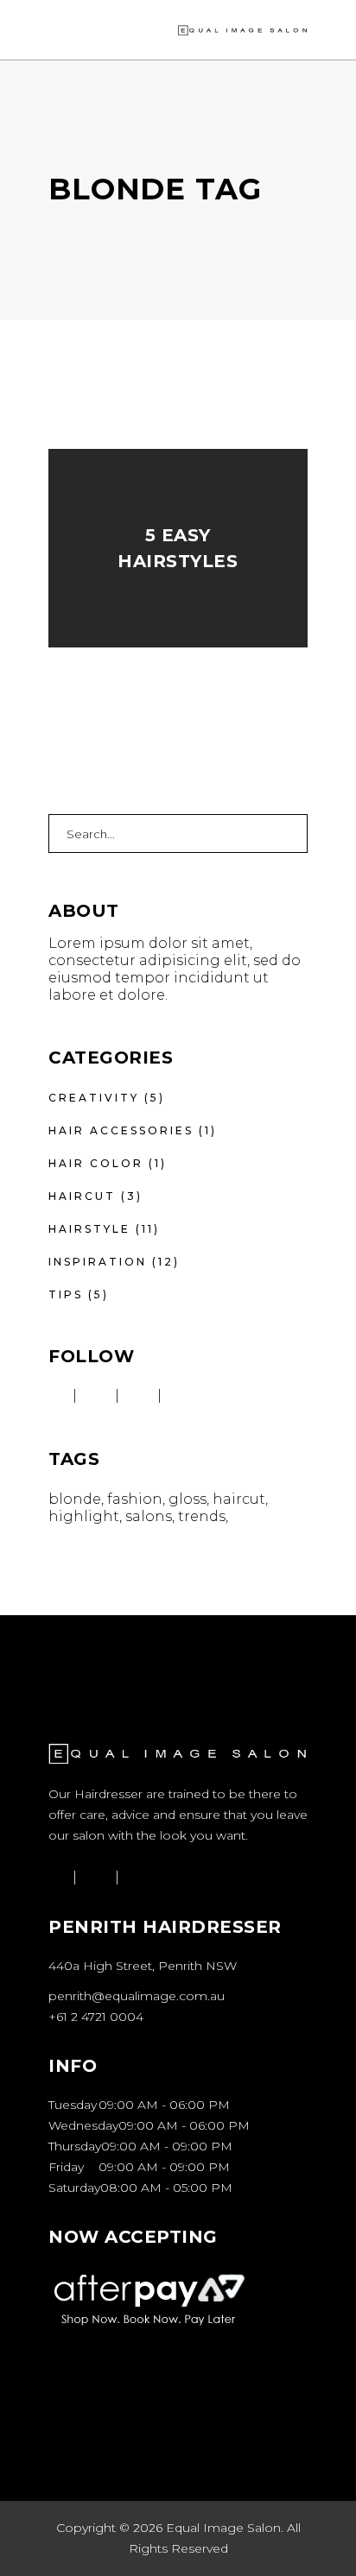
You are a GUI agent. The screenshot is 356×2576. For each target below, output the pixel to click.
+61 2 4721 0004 (96, 2017)
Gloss (188, 1499)
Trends (202, 1516)
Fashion (135, 1499)
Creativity (94, 1098)
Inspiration (98, 1262)
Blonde (75, 1499)
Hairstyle (89, 1229)
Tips (66, 1294)
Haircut (82, 1196)
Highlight (84, 1516)
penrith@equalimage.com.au (137, 1996)
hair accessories (121, 1130)
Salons (149, 1516)
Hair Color (96, 1163)
